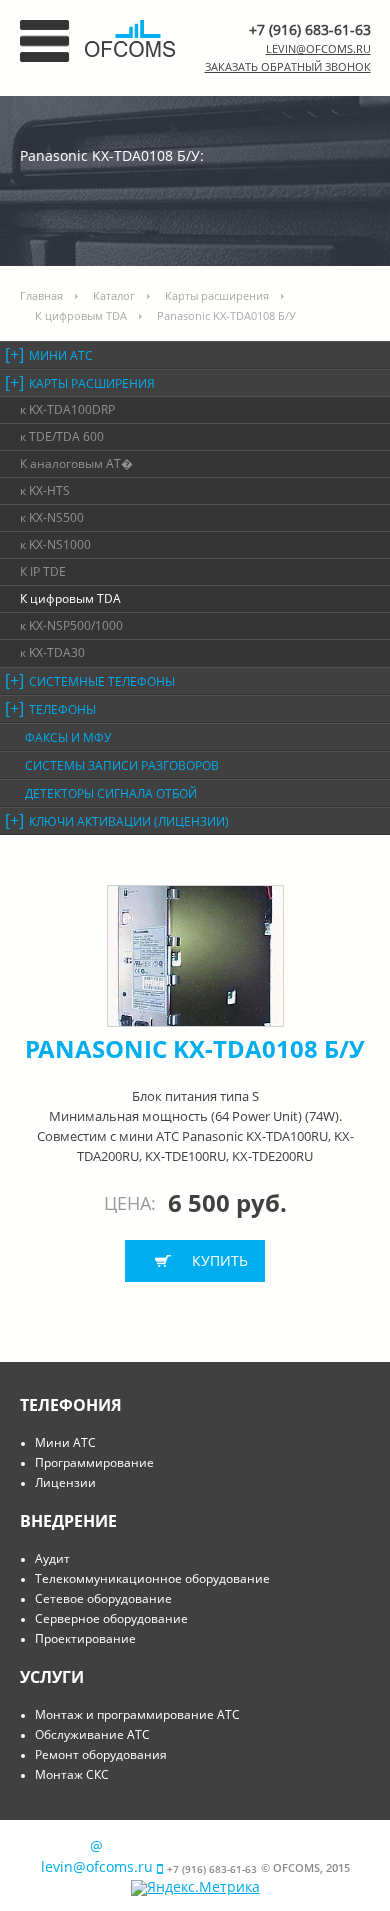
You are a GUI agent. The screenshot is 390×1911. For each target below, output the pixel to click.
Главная (41, 295)
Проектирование (85, 1638)
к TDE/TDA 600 (62, 436)
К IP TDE (43, 571)
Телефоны (62, 709)
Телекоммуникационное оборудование (152, 1578)
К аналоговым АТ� (76, 463)
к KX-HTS (45, 490)
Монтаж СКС (72, 1774)
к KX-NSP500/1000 (71, 625)
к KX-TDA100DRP (67, 409)
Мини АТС (61, 355)
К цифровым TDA (81, 315)
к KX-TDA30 (52, 652)
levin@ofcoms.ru (318, 48)
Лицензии (65, 1482)
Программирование (94, 1462)
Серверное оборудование (111, 1618)
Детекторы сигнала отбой (111, 793)
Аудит (52, 1558)
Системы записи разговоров (122, 765)
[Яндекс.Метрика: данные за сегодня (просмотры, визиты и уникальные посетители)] (195, 1888)
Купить (220, 1260)
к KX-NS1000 (55, 544)
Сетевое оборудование (103, 1598)
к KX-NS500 (52, 517)
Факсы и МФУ (68, 737)
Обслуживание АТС (92, 1734)
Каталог (114, 295)
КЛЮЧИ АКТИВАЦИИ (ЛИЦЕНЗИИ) (129, 821)
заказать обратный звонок (288, 66)
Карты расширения (217, 295)
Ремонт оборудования (101, 1754)
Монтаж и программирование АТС (137, 1714)
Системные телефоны (102, 681)
